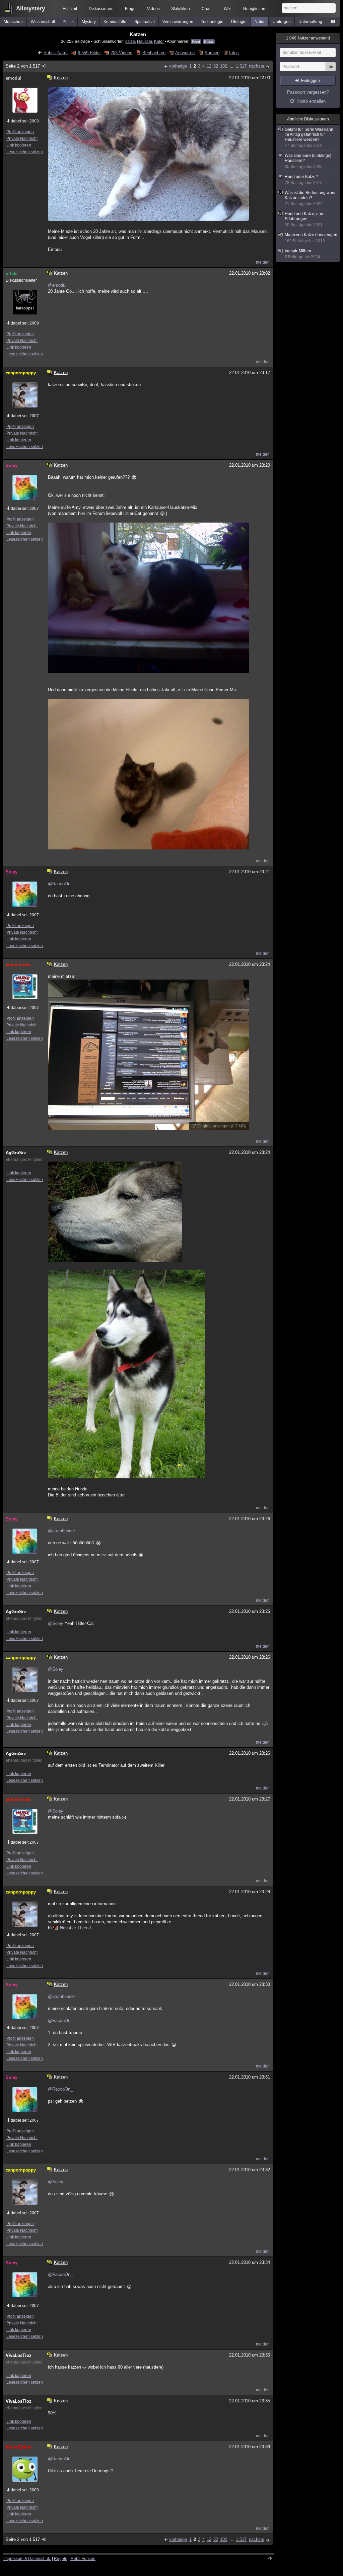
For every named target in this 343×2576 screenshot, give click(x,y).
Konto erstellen (311, 101)
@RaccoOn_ (60, 884)
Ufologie (239, 22)
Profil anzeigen (20, 132)
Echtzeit (70, 9)
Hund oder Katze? (304, 180)
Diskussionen (101, 9)
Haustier (145, 41)
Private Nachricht (22, 139)
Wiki (228, 9)
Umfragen (282, 22)
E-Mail (209, 42)
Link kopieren (19, 145)
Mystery (89, 22)
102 (224, 66)
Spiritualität (145, 22)
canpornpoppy (21, 373)
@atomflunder (61, 1531)
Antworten (185, 53)
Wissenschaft (43, 22)
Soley (12, 466)
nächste (257, 66)
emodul (14, 78)
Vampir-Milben (302, 254)
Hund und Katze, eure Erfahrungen (305, 219)
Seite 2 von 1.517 (23, 66)
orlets (12, 273)
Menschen (13, 22)
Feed (196, 42)
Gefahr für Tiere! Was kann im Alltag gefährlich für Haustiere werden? (309, 137)
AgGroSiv (16, 1153)
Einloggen (311, 81)
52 (216, 66)
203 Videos (121, 53)
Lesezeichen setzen (25, 152)
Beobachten (154, 53)
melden (263, 262)
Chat (206, 9)
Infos (234, 53)
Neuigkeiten (254, 9)
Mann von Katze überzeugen (311, 238)
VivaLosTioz (19, 2355)
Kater (159, 41)
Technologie (212, 22)
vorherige (178, 66)
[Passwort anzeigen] (331, 70)
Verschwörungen (178, 22)
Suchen (212, 53)
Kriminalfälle (115, 22)
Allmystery (30, 9)
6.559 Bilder (89, 53)
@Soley (56, 1623)
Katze (130, 41)
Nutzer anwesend (308, 38)
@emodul (57, 285)
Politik (68, 22)
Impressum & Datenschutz (27, 2559)
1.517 (241, 66)
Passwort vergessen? (308, 92)
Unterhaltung (310, 22)
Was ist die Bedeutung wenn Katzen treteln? (311, 198)
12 (209, 66)
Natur (260, 22)
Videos (153, 9)
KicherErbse (18, 2447)
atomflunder (18, 965)
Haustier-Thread (75, 1928)
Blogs (130, 9)
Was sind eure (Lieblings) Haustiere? (308, 161)
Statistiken (181, 9)
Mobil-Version (83, 2559)
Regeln (61, 2559)
